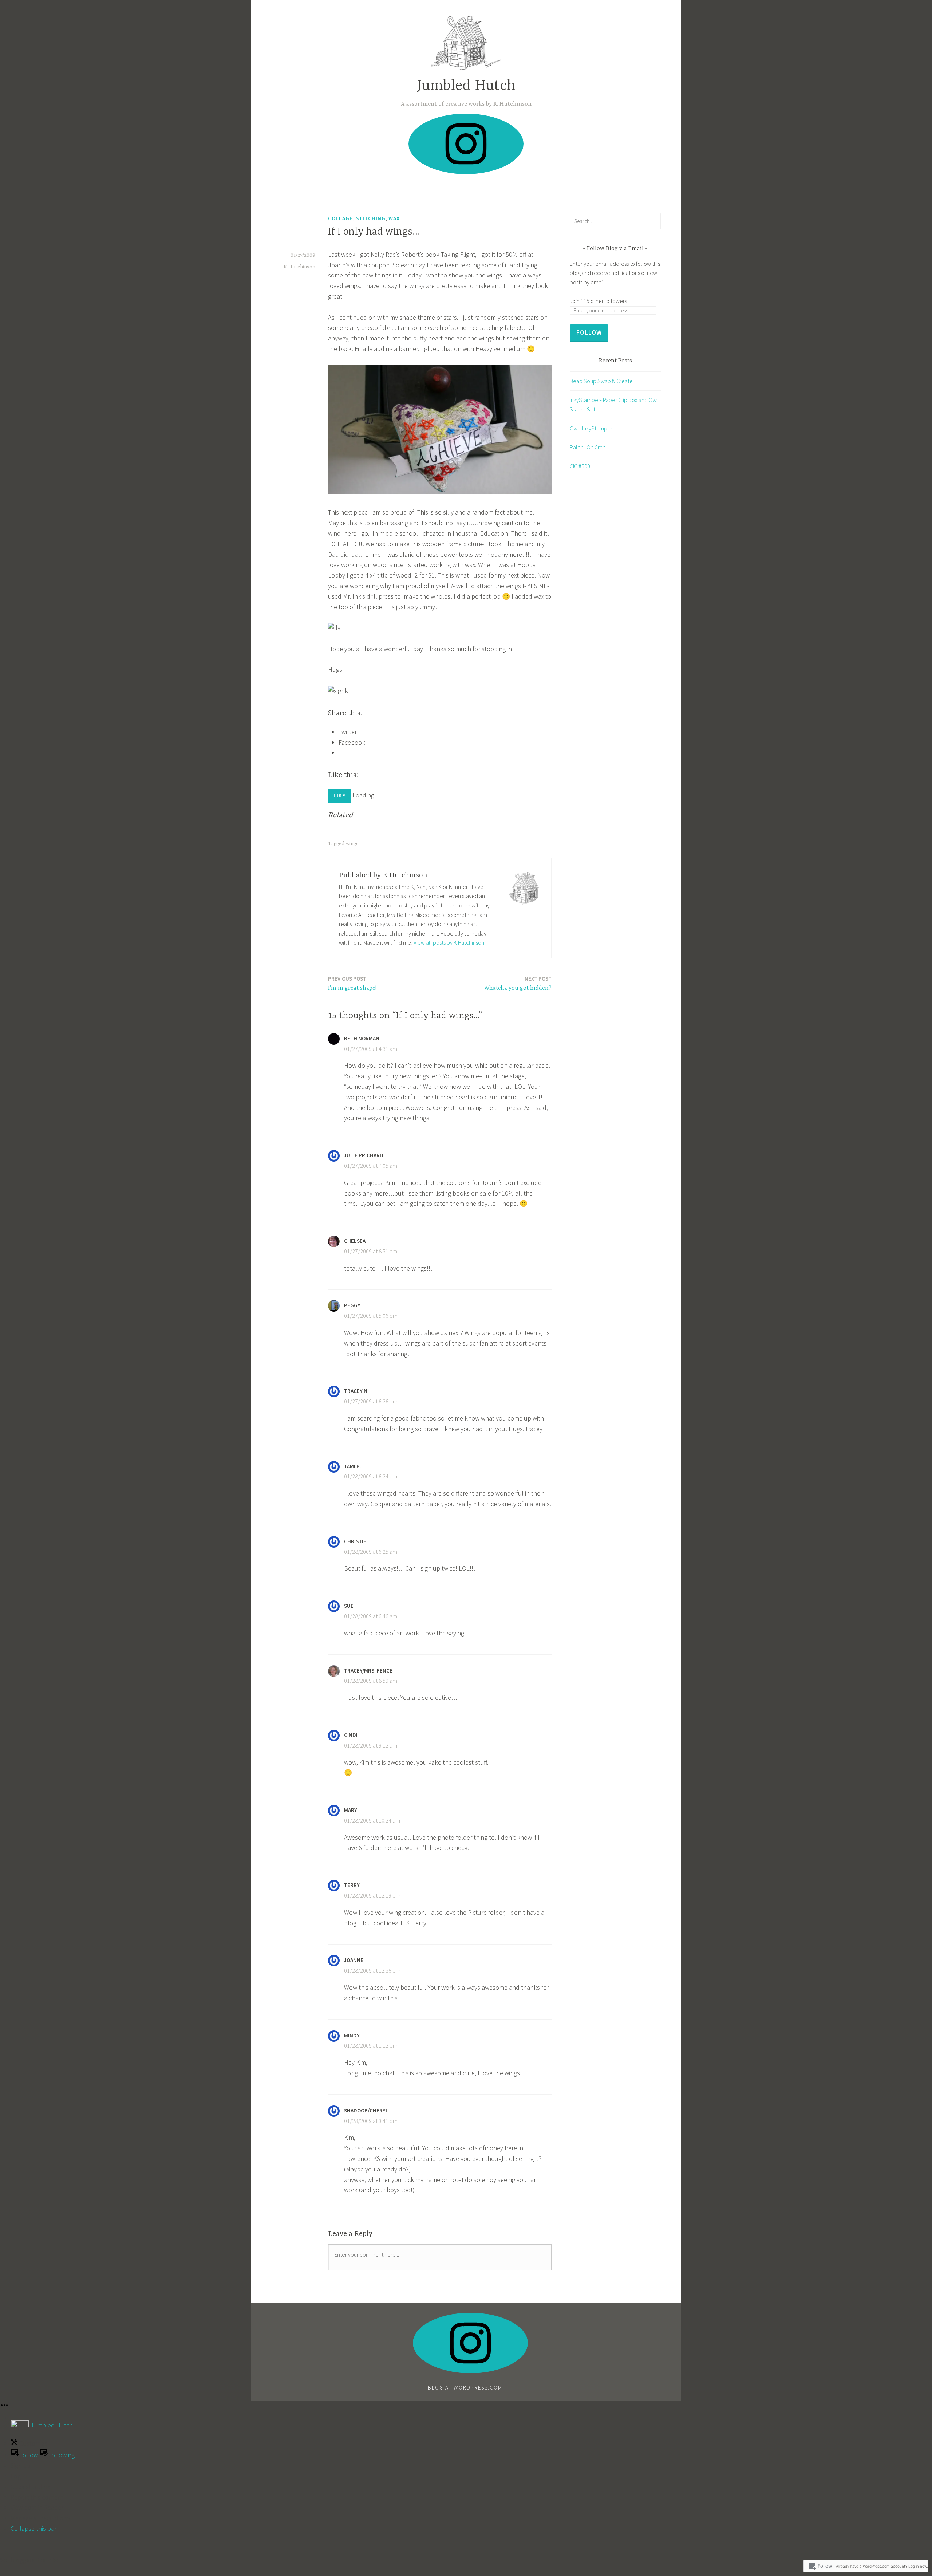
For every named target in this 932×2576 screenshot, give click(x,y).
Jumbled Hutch (466, 86)
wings (352, 844)
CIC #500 (580, 466)
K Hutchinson (299, 267)
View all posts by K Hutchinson (449, 942)
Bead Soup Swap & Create (601, 381)
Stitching (371, 218)
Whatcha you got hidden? (518, 983)
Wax (394, 218)
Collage (340, 218)
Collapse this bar (33, 2528)
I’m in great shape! (352, 983)
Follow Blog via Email (615, 249)
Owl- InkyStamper (591, 428)
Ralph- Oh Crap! (589, 447)
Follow (589, 332)
